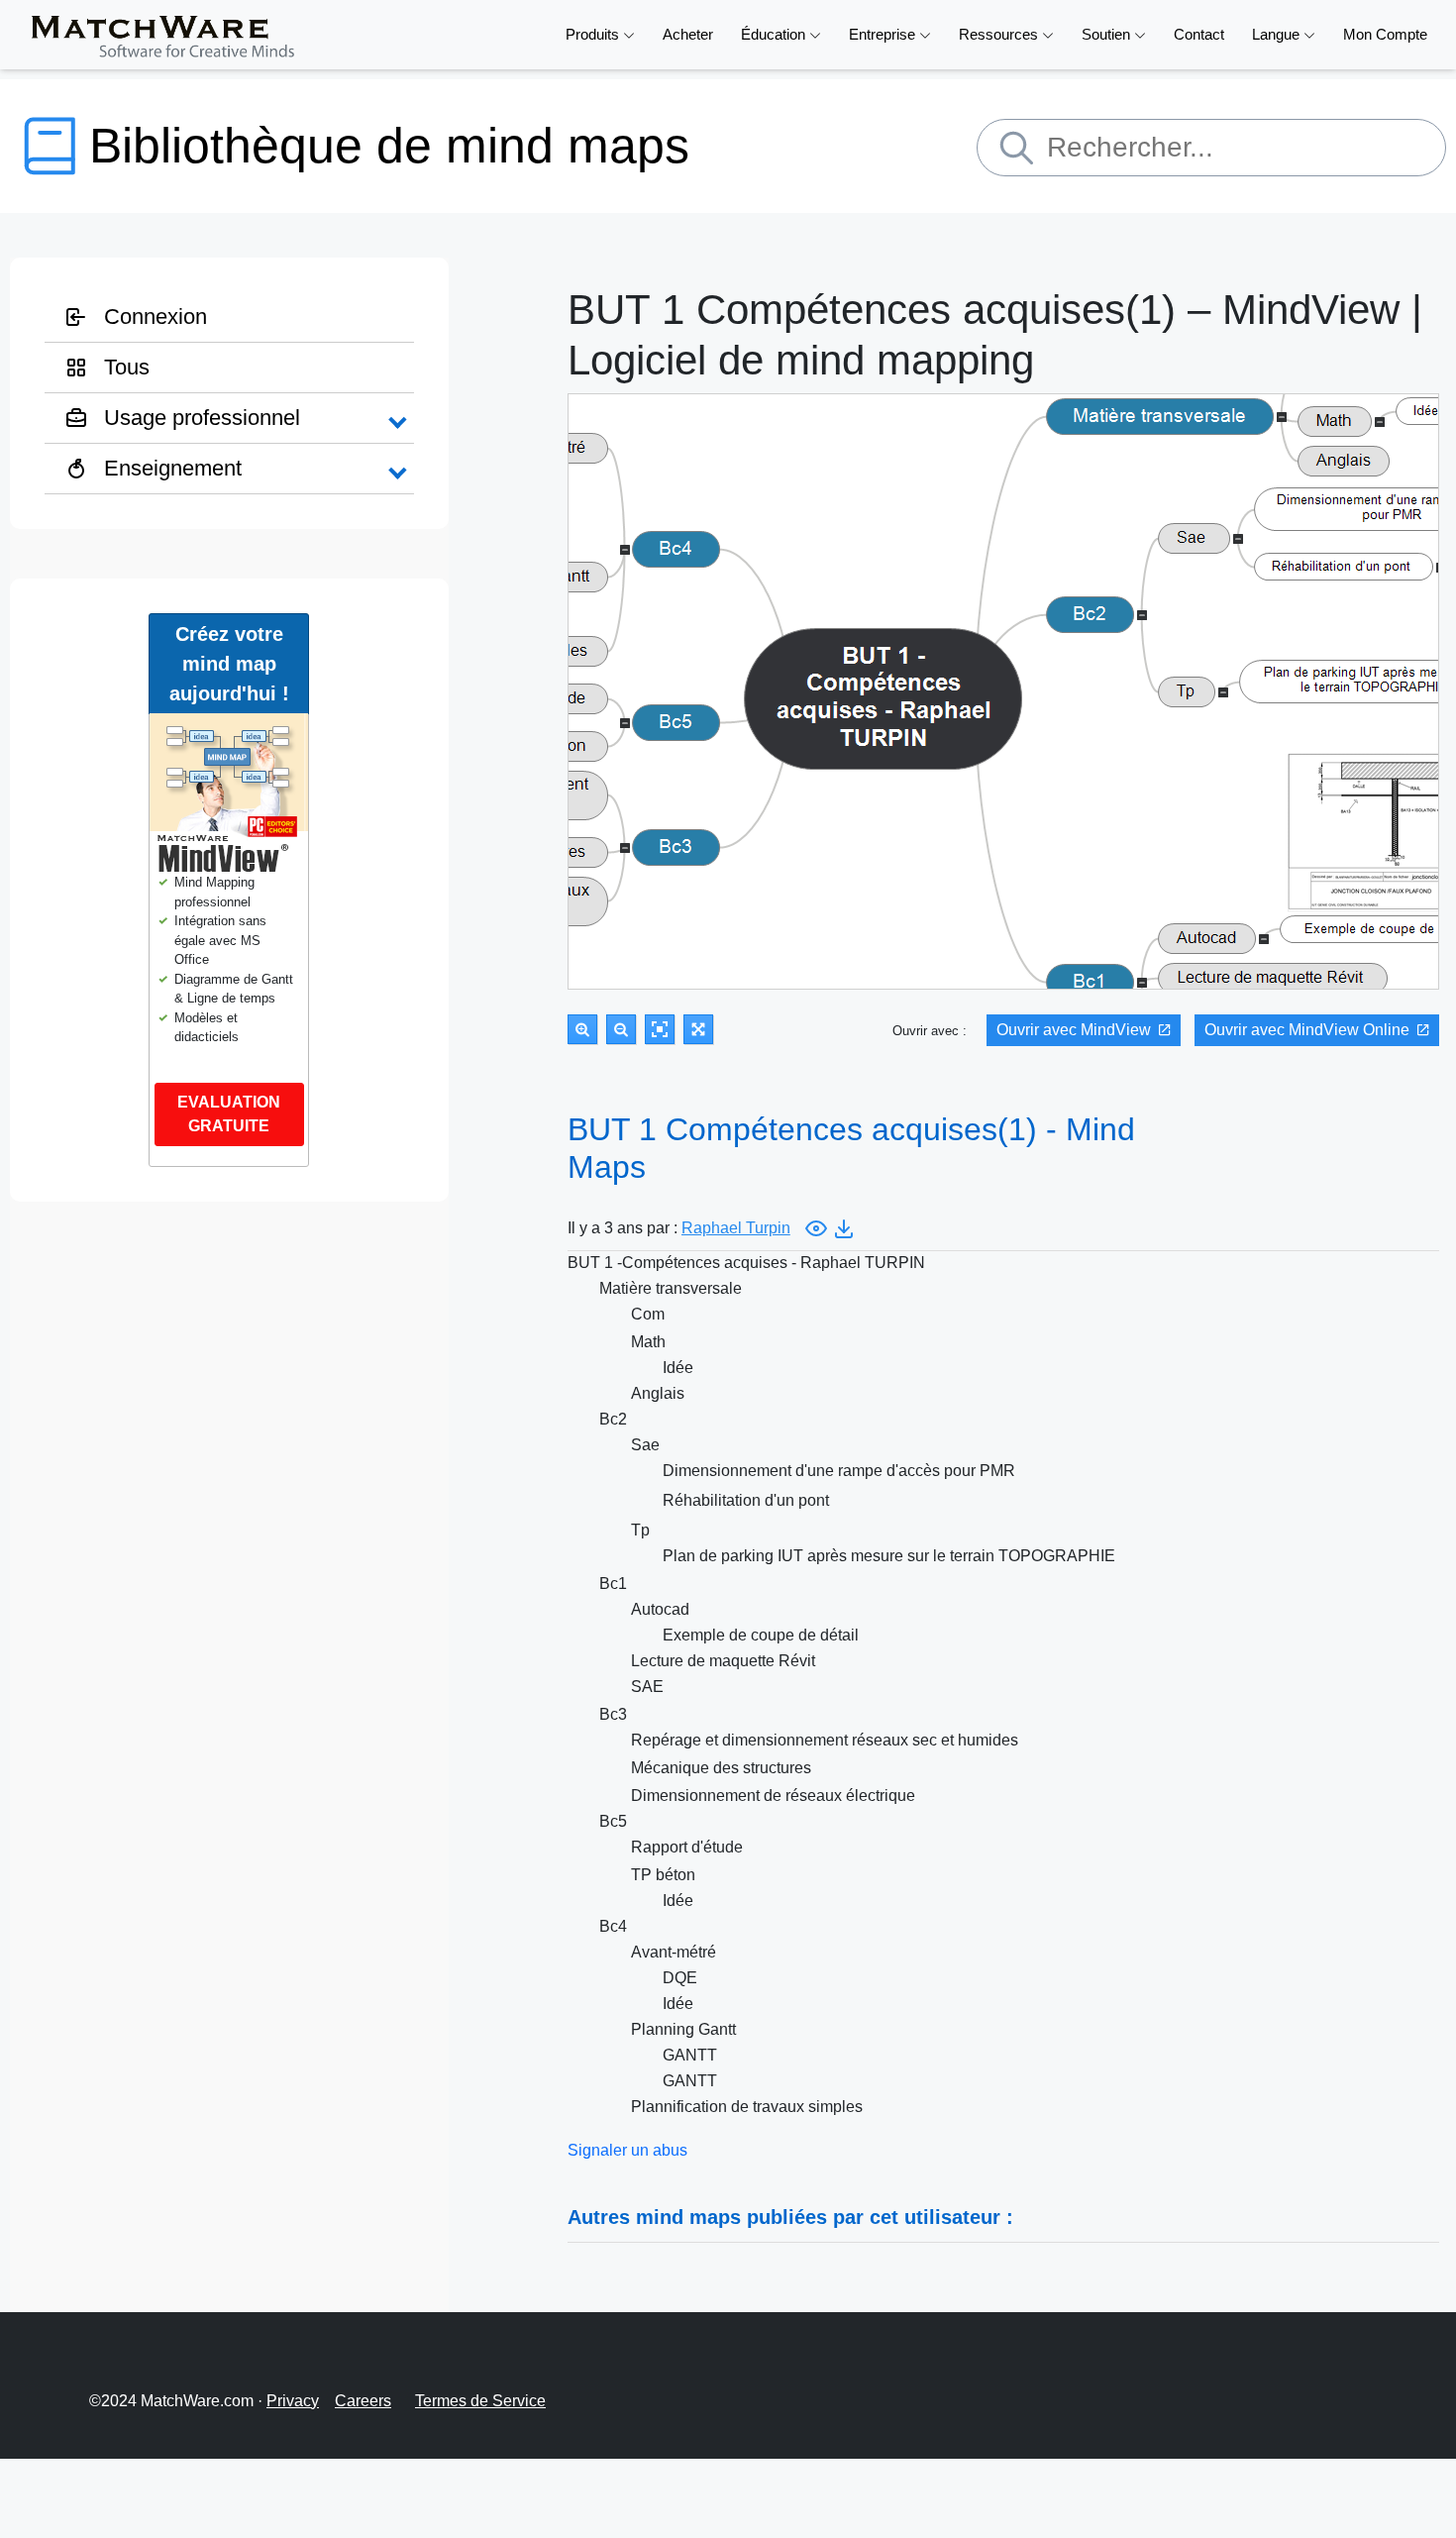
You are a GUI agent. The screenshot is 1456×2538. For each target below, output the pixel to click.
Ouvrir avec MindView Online (1307, 1030)
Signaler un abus (627, 2150)
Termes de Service (480, 2401)
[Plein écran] (698, 1029)
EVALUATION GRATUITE (229, 1114)
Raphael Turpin (736, 1228)
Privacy (293, 2401)
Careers (363, 2401)
